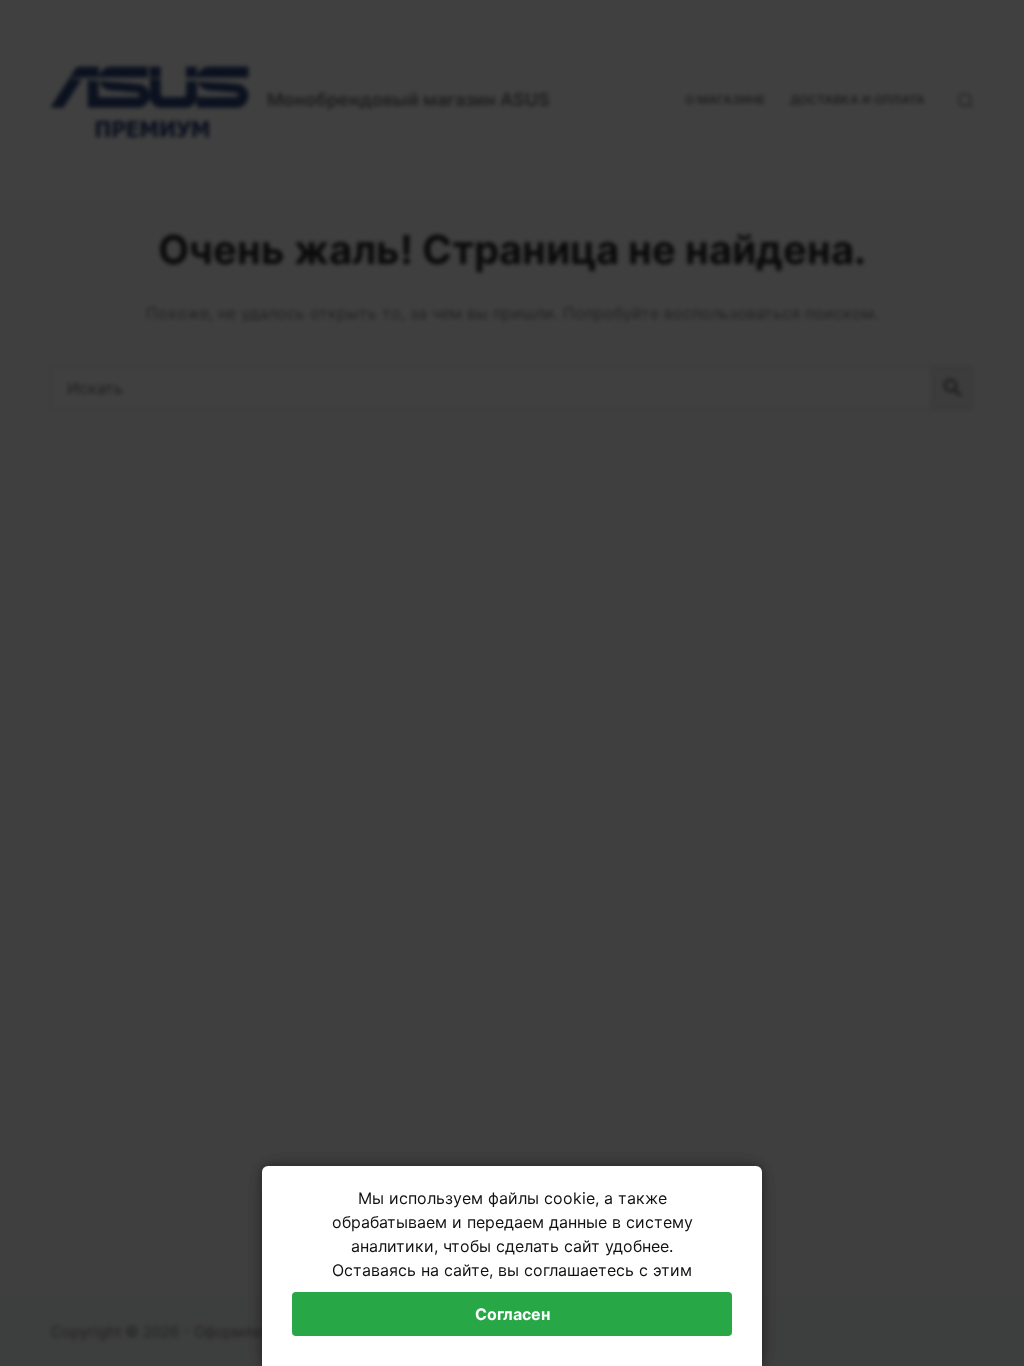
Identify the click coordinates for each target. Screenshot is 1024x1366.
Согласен (512, 1314)
